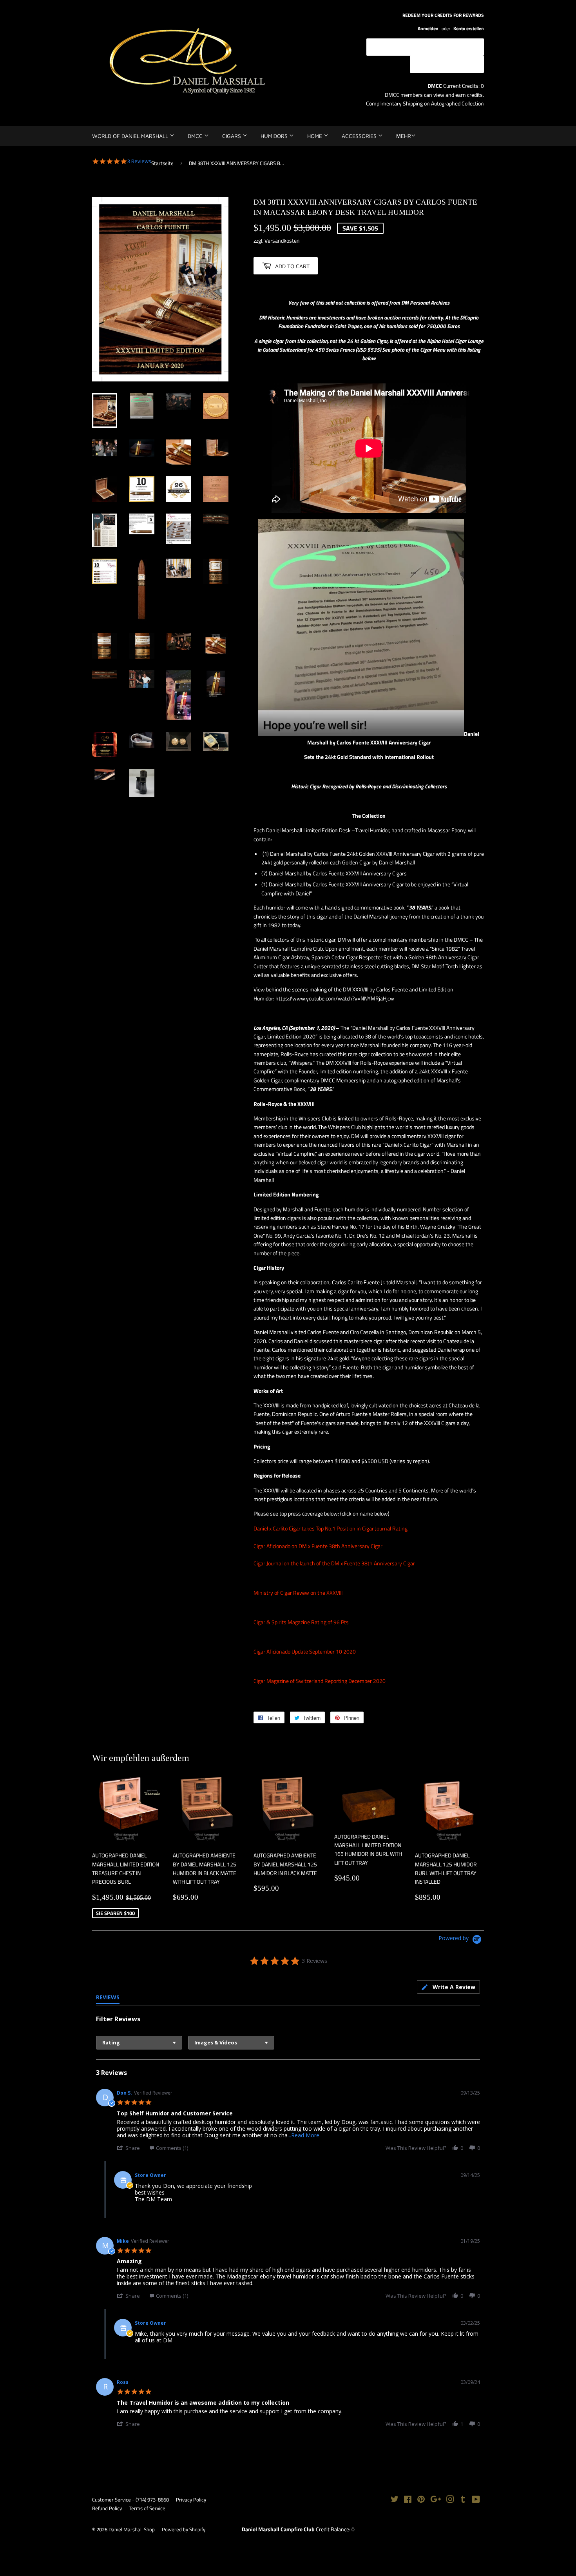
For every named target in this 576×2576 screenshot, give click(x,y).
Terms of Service (147, 2508)
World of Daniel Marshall (131, 136)
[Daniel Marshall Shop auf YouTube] (476, 2500)
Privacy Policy (191, 2500)
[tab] (448, 1987)
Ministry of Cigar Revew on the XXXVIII (298, 1593)
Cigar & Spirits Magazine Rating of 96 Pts (301, 1622)
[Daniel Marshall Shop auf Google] (436, 2500)
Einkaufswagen (453, 64)
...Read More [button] (303, 2135)
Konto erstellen (469, 29)
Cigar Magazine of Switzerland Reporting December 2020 (320, 1681)
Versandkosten (282, 241)
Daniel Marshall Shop (132, 2529)
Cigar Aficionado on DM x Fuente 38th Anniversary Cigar (318, 1546)
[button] (132, 2148)
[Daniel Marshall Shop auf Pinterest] (421, 2500)
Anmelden (428, 29)
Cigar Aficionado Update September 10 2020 (305, 1651)
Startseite (162, 163)
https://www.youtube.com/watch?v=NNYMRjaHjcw (335, 998)
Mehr (404, 136)
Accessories (360, 136)
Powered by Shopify (184, 2529)
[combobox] (139, 2043)
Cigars (232, 136)
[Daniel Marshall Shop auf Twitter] (395, 2500)
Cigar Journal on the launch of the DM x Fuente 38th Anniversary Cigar (334, 1563)
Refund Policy (107, 2508)
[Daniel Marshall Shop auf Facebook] (408, 2500)
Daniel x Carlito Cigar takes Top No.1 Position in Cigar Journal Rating (331, 1528)
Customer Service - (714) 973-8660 (130, 2500)
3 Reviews (139, 161)
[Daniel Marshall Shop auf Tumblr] (463, 2500)
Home (315, 136)
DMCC (196, 136)
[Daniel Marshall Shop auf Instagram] (450, 2500)
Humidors (275, 136)
